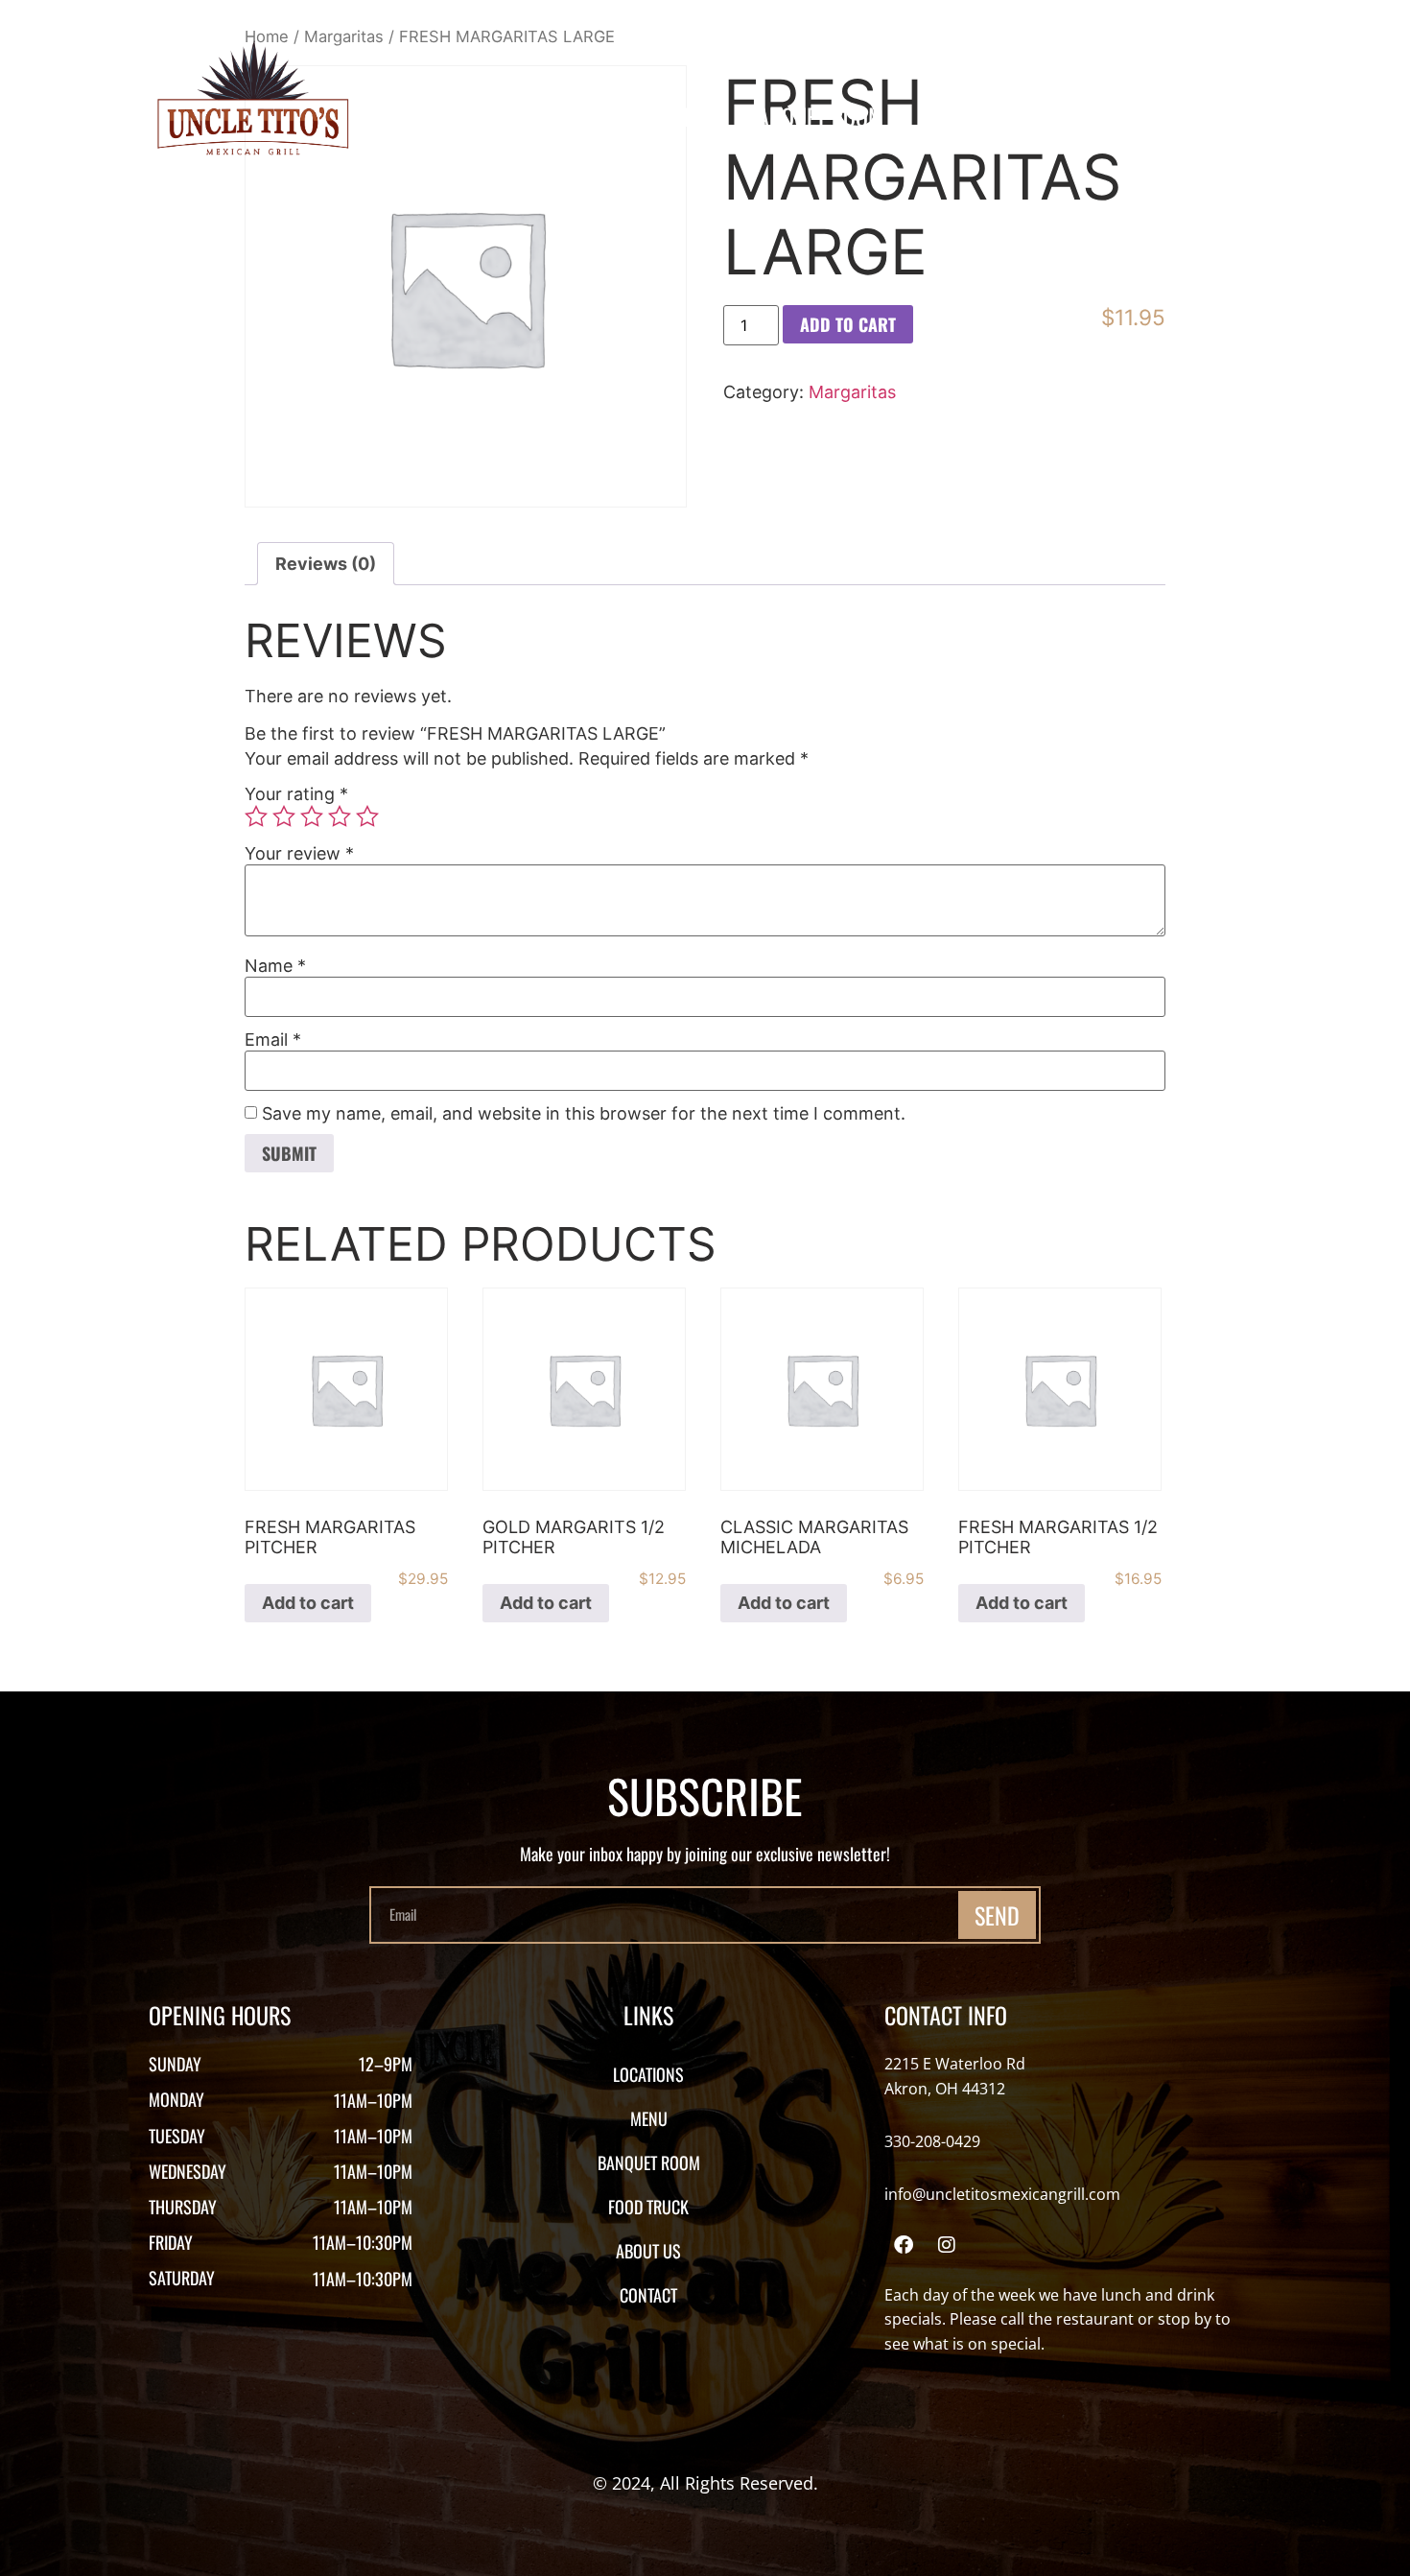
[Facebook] (904, 2245)
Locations (575, 116)
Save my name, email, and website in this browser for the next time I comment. (584, 1114)
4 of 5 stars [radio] (340, 816)
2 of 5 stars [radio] (284, 816)
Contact (1227, 116)
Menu (684, 116)
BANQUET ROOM (814, 116)
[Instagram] (947, 2245)
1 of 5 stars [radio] (256, 816)
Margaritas (852, 392)
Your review (299, 854)
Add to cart (848, 324)
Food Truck (974, 116)
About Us (1108, 116)
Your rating (296, 794)
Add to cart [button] (308, 1603)
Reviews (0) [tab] (326, 564)
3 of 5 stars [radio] (312, 816)
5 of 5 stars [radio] (367, 816)
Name (275, 966)
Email (273, 1040)
